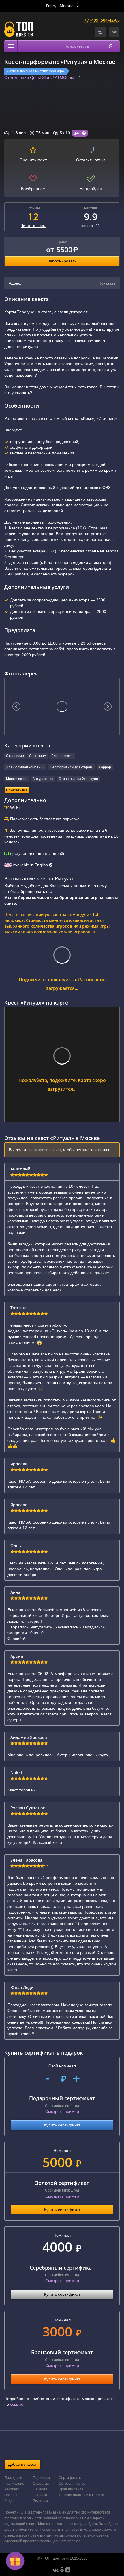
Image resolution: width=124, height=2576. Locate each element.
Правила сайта (71, 2489)
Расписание (14, 2484)
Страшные (15, 756)
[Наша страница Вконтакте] (56, 2570)
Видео (10, 2501)
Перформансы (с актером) (72, 767)
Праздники (13, 2478)
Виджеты (40, 2501)
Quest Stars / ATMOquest (53, 77)
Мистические (17, 779)
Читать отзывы (33, 226)
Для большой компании (25, 767)
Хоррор (105, 767)
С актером (38, 756)
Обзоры (11, 2495)
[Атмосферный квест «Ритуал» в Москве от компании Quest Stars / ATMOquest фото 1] (62, 706)
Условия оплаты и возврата (81, 2495)
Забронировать (62, 261)
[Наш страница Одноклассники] (62, 2570)
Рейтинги (12, 2489)
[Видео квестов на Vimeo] (68, 2570)
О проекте (41, 2495)
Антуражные (43, 779)
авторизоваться (46, 1150)
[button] (114, 32)
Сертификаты (70, 2478)
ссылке (17, 2404)
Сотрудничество (72, 2484)
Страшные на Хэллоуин (78, 779)
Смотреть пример (62, 2111)
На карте (40, 2489)
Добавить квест (22, 2464)
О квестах (41, 2484)
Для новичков (62, 756)
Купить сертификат (62, 2125)
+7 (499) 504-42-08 (102, 20)
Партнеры (41, 2478)
